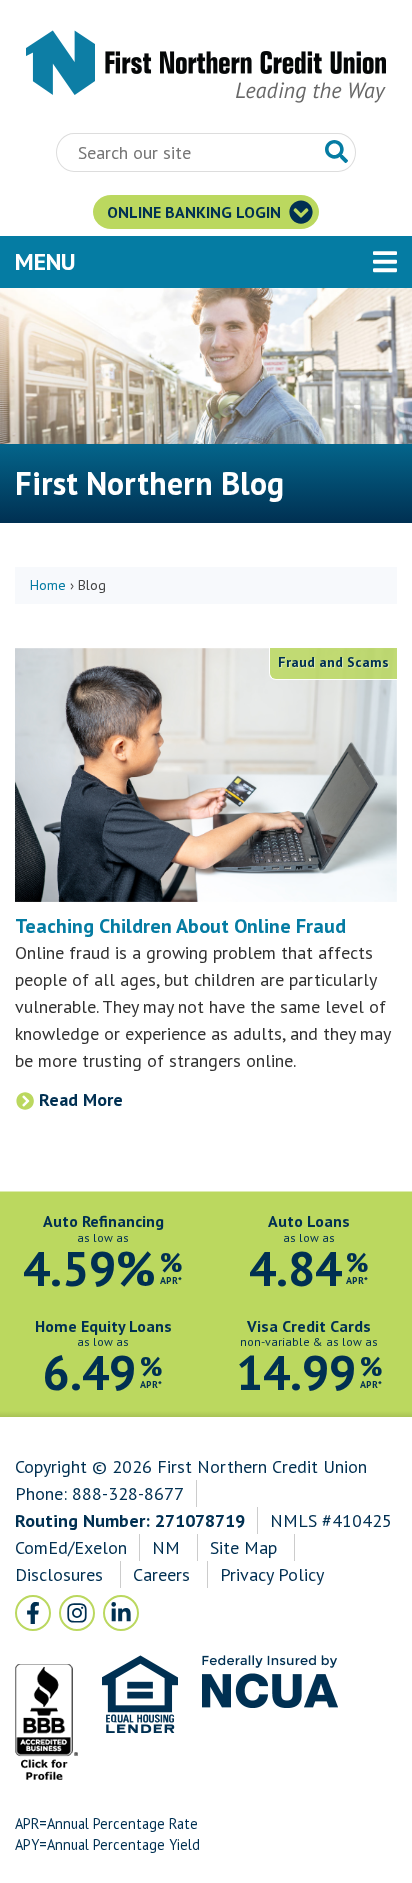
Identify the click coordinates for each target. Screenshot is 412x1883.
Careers (164, 1574)
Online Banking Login (196, 212)
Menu (155, 261)
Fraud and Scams (333, 662)
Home (48, 585)
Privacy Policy (271, 1574)
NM (168, 1547)
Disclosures (59, 1574)
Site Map (243, 1547)
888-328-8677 (128, 1493)
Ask (337, 152)
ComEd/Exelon (71, 1547)
